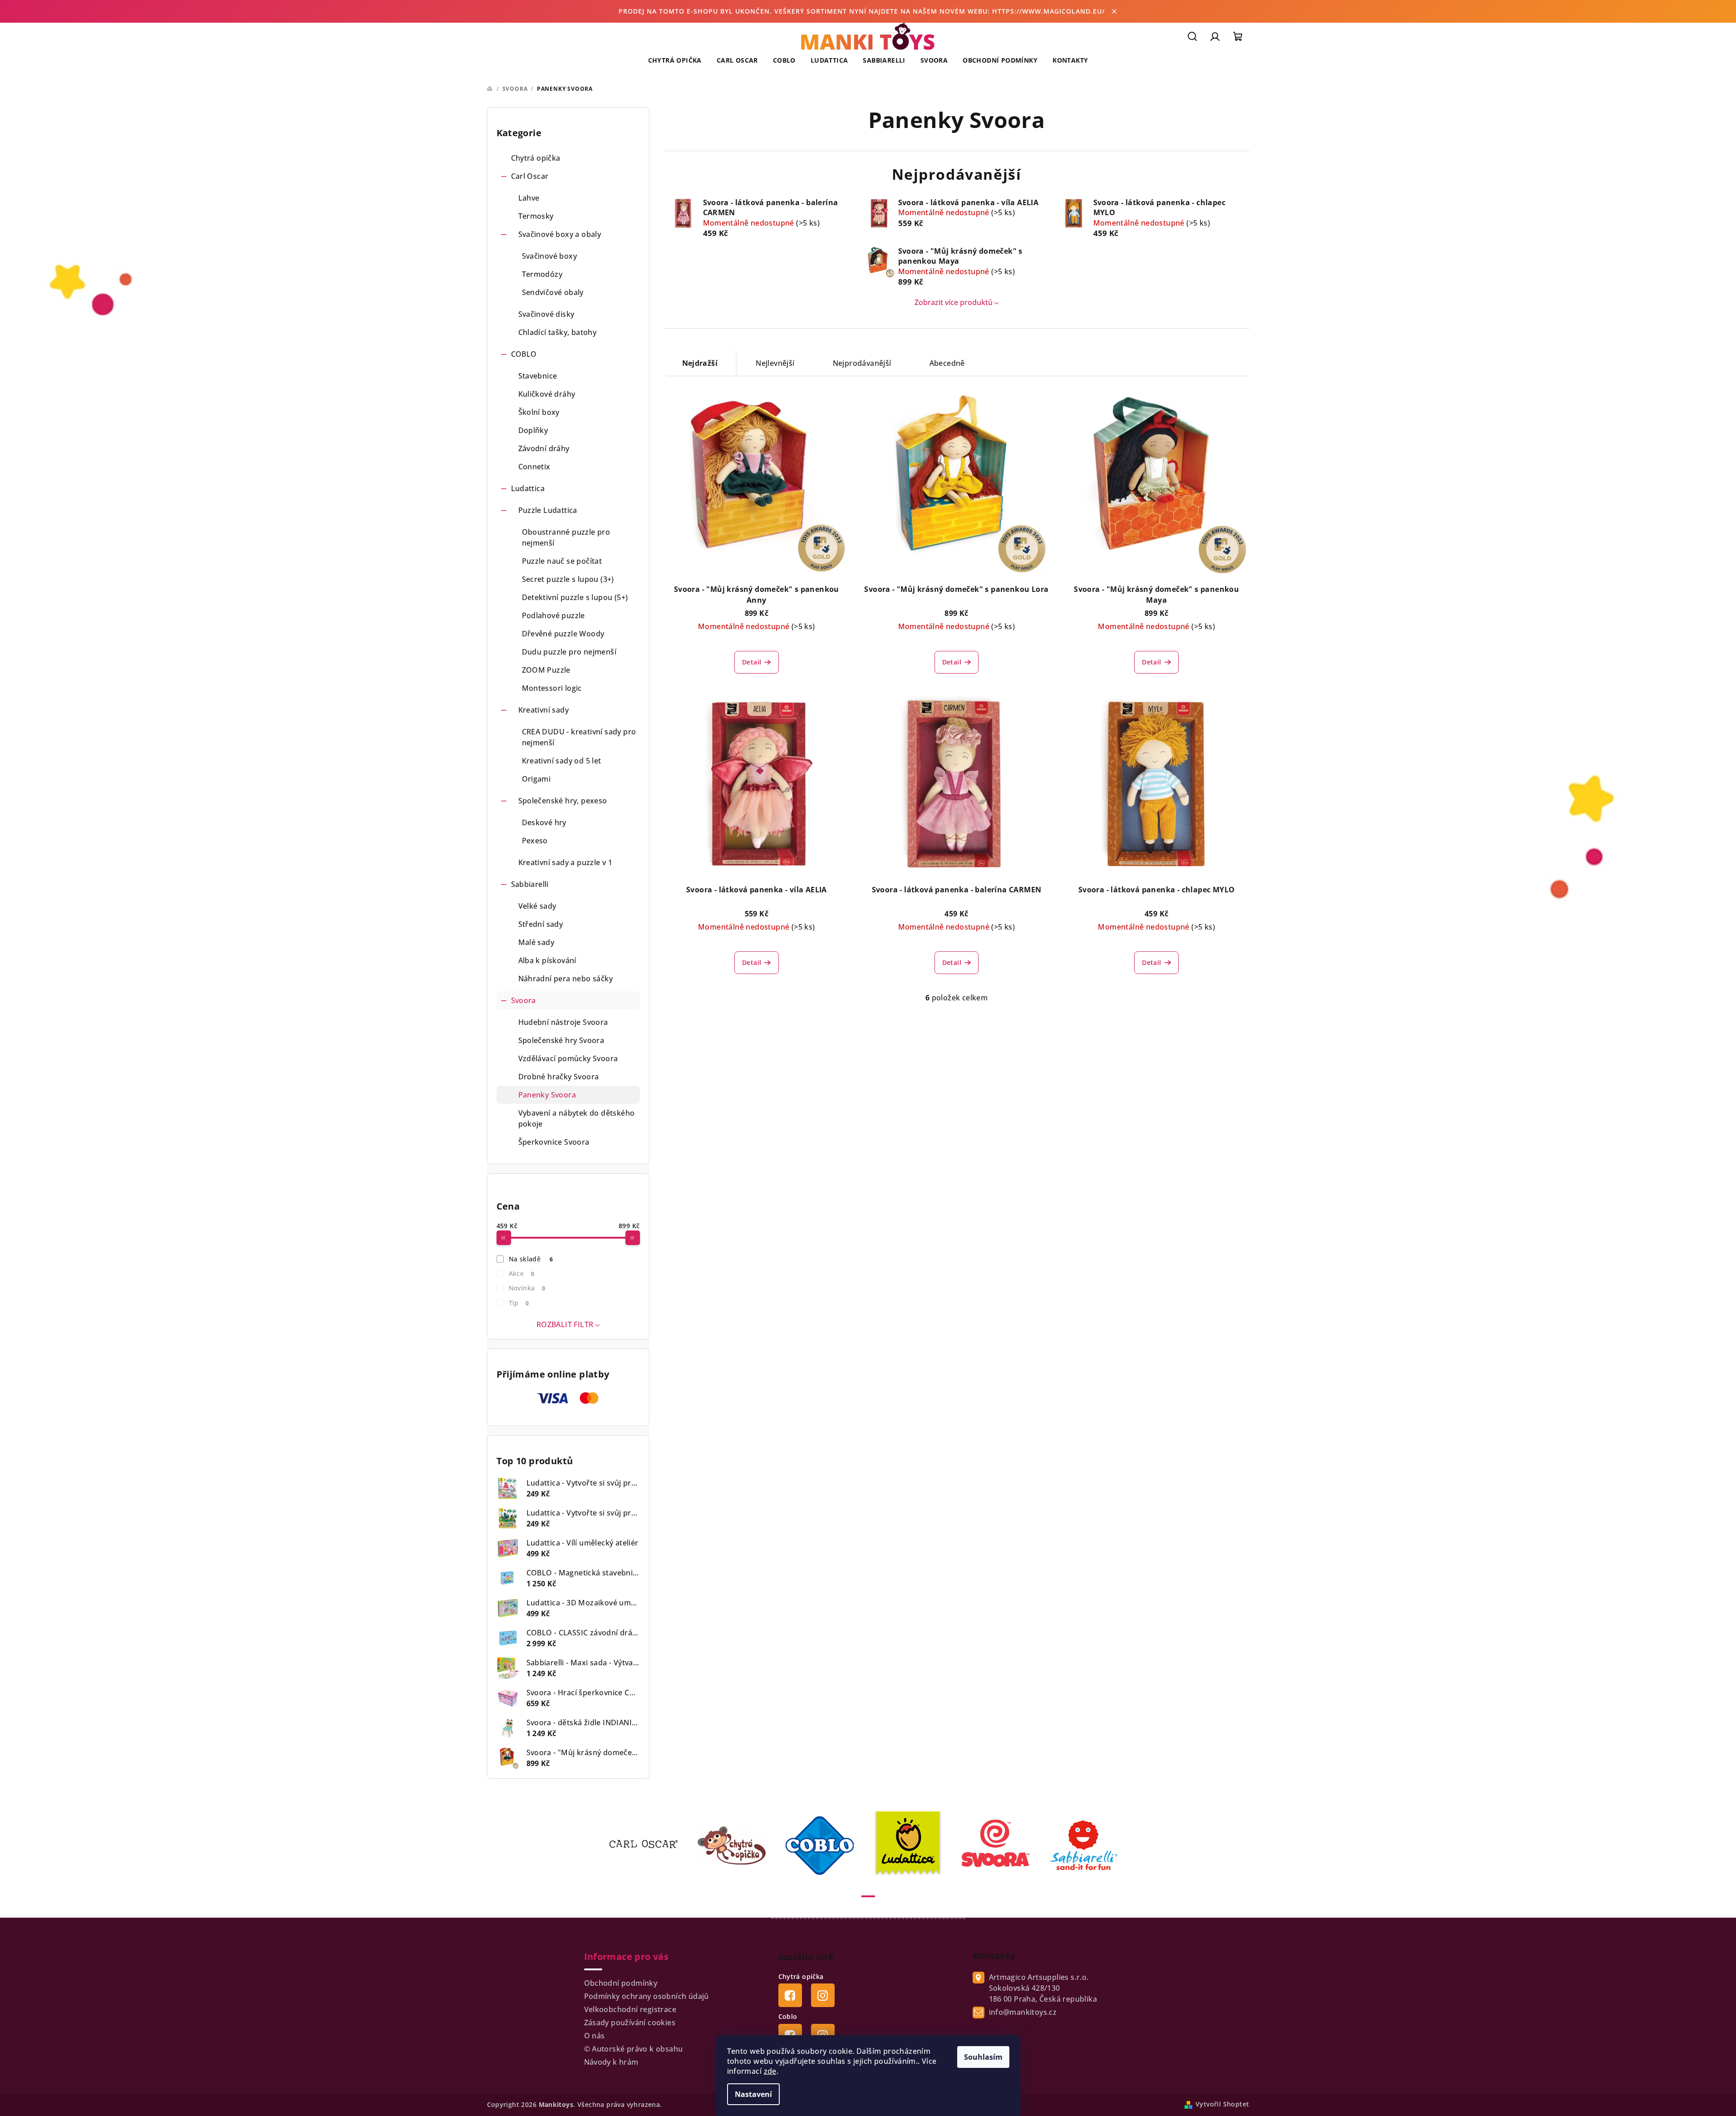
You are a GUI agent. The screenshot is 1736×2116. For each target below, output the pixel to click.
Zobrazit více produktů (954, 302)
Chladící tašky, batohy (558, 332)
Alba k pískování (547, 960)
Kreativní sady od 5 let (562, 761)
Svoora (524, 1000)
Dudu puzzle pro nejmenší (569, 652)
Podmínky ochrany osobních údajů (647, 1996)
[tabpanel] (649, 1845)
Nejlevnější (775, 363)
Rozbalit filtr (565, 1324)
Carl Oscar (530, 176)
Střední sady (541, 924)
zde (770, 2071)
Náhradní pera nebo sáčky (566, 979)
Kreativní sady (544, 710)
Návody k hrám (611, 2062)
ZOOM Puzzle (546, 670)
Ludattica (528, 488)
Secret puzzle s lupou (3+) (568, 579)
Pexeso (535, 841)
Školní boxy (539, 412)
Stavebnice (538, 376)
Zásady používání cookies (630, 2023)
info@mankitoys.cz (1023, 2012)
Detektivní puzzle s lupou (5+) (575, 597)
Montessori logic (552, 688)
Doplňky (533, 430)
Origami (536, 779)
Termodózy (542, 274)
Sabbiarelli (530, 884)
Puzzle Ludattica (548, 510)
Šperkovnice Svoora (554, 1142)
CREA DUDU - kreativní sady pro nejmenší (579, 737)
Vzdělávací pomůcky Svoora (568, 1058)
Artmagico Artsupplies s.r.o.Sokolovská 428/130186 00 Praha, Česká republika (1043, 1988)
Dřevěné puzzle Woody (563, 634)
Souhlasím (983, 2057)
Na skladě (531, 1259)
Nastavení (753, 2094)
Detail (752, 662)
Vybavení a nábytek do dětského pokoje (577, 1118)
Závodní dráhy (544, 448)
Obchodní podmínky (621, 1983)
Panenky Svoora (547, 1095)
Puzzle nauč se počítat (562, 561)
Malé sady (536, 942)
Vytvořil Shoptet (1222, 2104)
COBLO (524, 354)
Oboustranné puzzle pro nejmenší (566, 537)
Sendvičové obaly (553, 292)
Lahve (529, 198)
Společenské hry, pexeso (563, 801)
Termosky (536, 216)
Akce (521, 1273)
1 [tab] (868, 1896)
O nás (595, 2036)
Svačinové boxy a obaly (560, 234)
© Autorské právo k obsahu (634, 2049)
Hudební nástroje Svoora (563, 1022)
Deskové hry (544, 822)
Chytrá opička (536, 158)
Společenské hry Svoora (561, 1040)
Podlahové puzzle (553, 615)
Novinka (527, 1288)
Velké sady (537, 906)
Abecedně (947, 363)
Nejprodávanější (862, 363)
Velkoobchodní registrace (630, 2009)
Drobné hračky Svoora (559, 1077)
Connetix (534, 467)
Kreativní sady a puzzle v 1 (566, 862)
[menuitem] (675, 60)
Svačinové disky (546, 314)
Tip (519, 1303)
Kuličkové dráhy (547, 394)
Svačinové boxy (550, 256)
